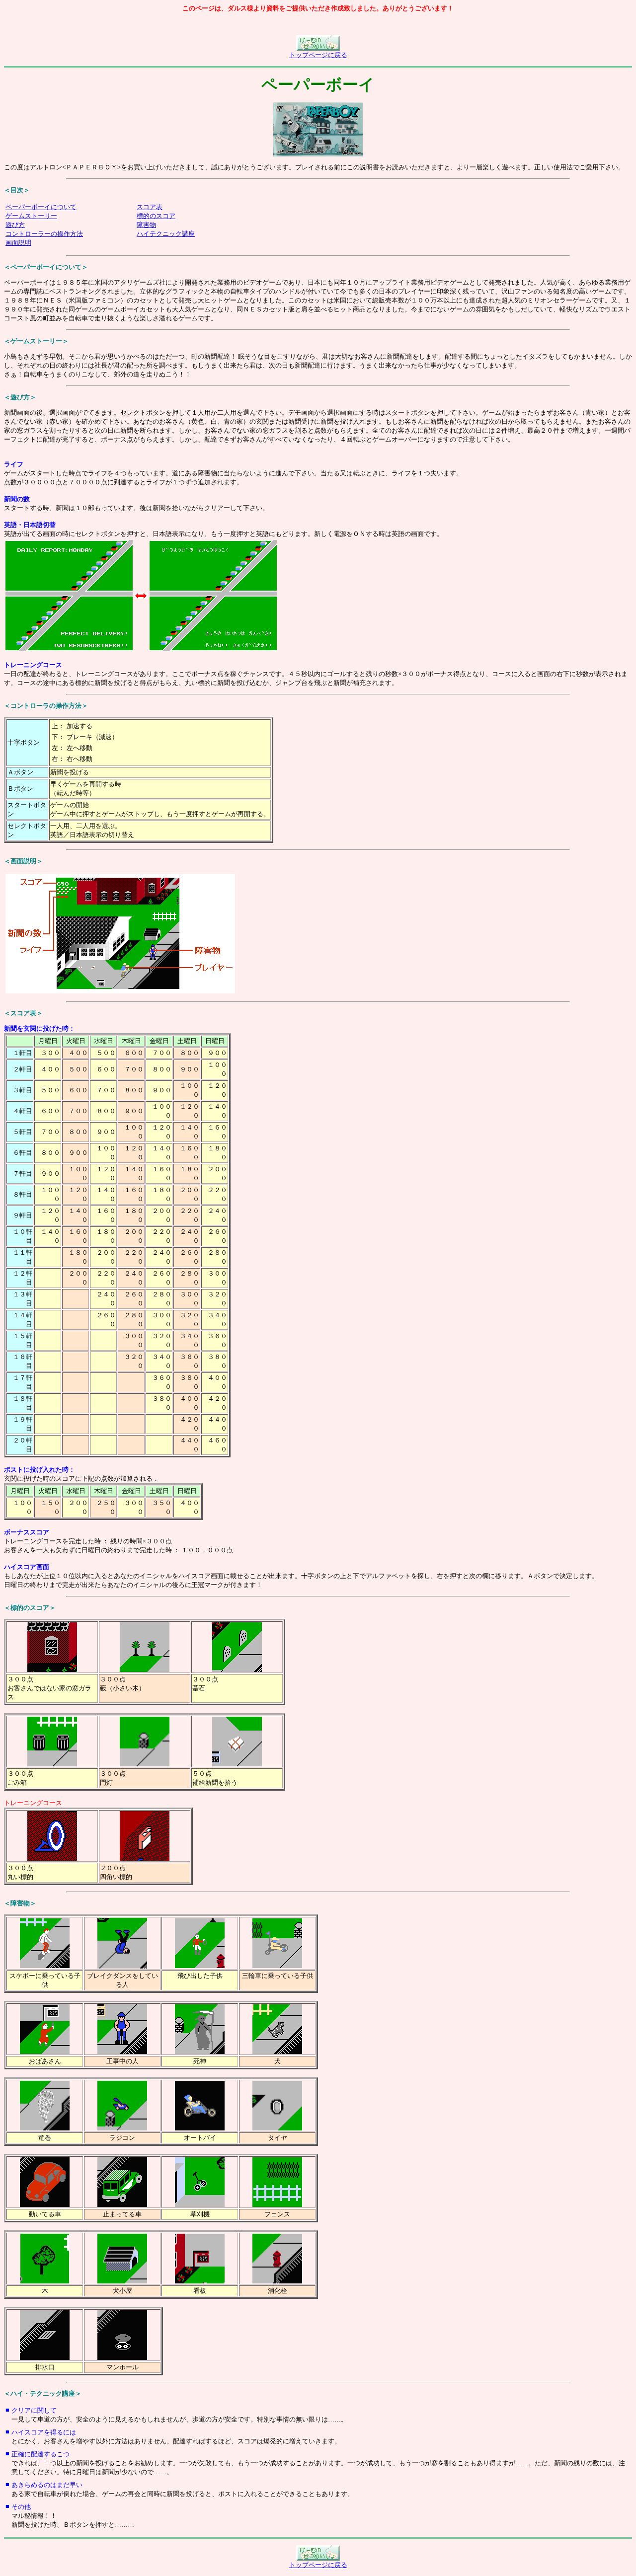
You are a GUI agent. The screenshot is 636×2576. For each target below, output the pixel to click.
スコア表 (150, 207)
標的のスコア (156, 216)
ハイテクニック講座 (166, 234)
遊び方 (15, 225)
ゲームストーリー (31, 216)
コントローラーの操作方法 (44, 234)
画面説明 (18, 243)
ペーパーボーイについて (41, 207)
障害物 (146, 225)
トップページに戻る (318, 55)
